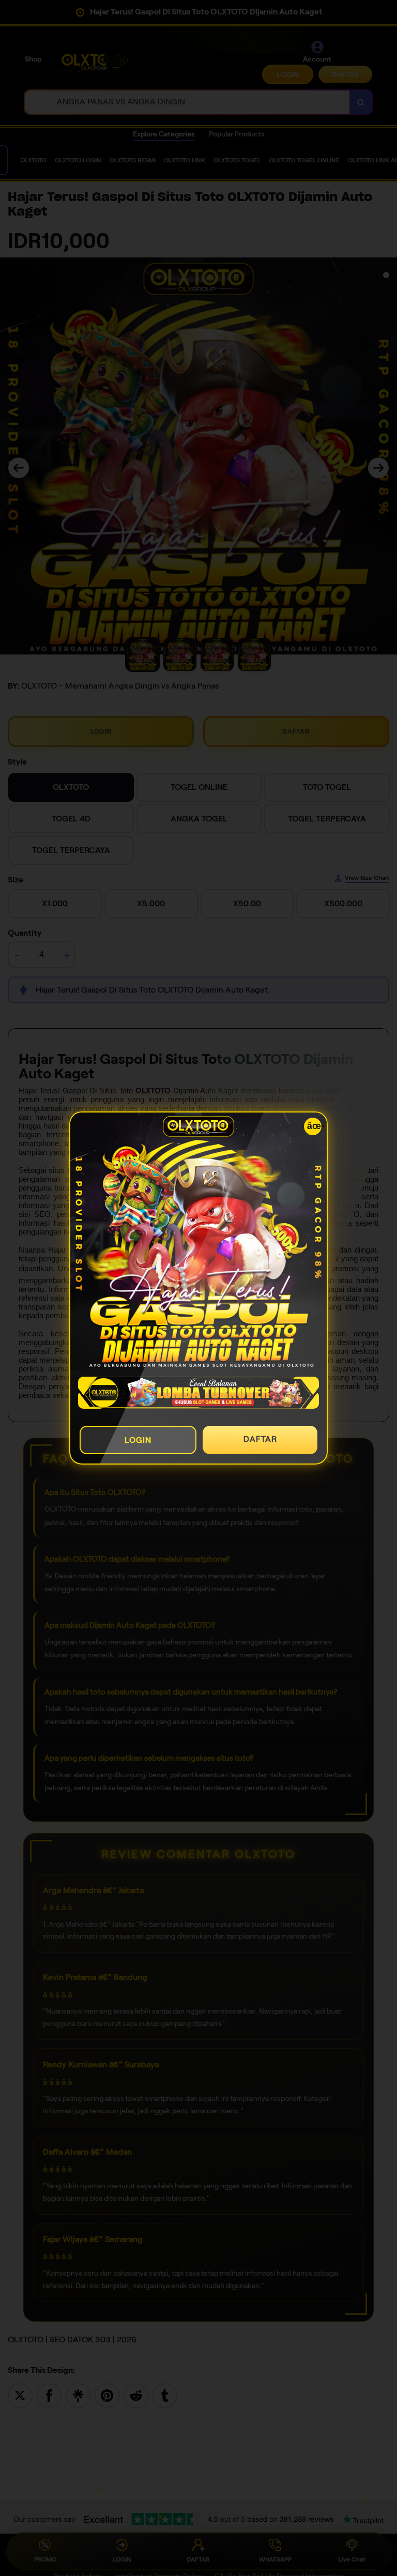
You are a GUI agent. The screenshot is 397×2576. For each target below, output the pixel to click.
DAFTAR (260, 1439)
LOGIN (138, 1440)
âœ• (314, 1126)
